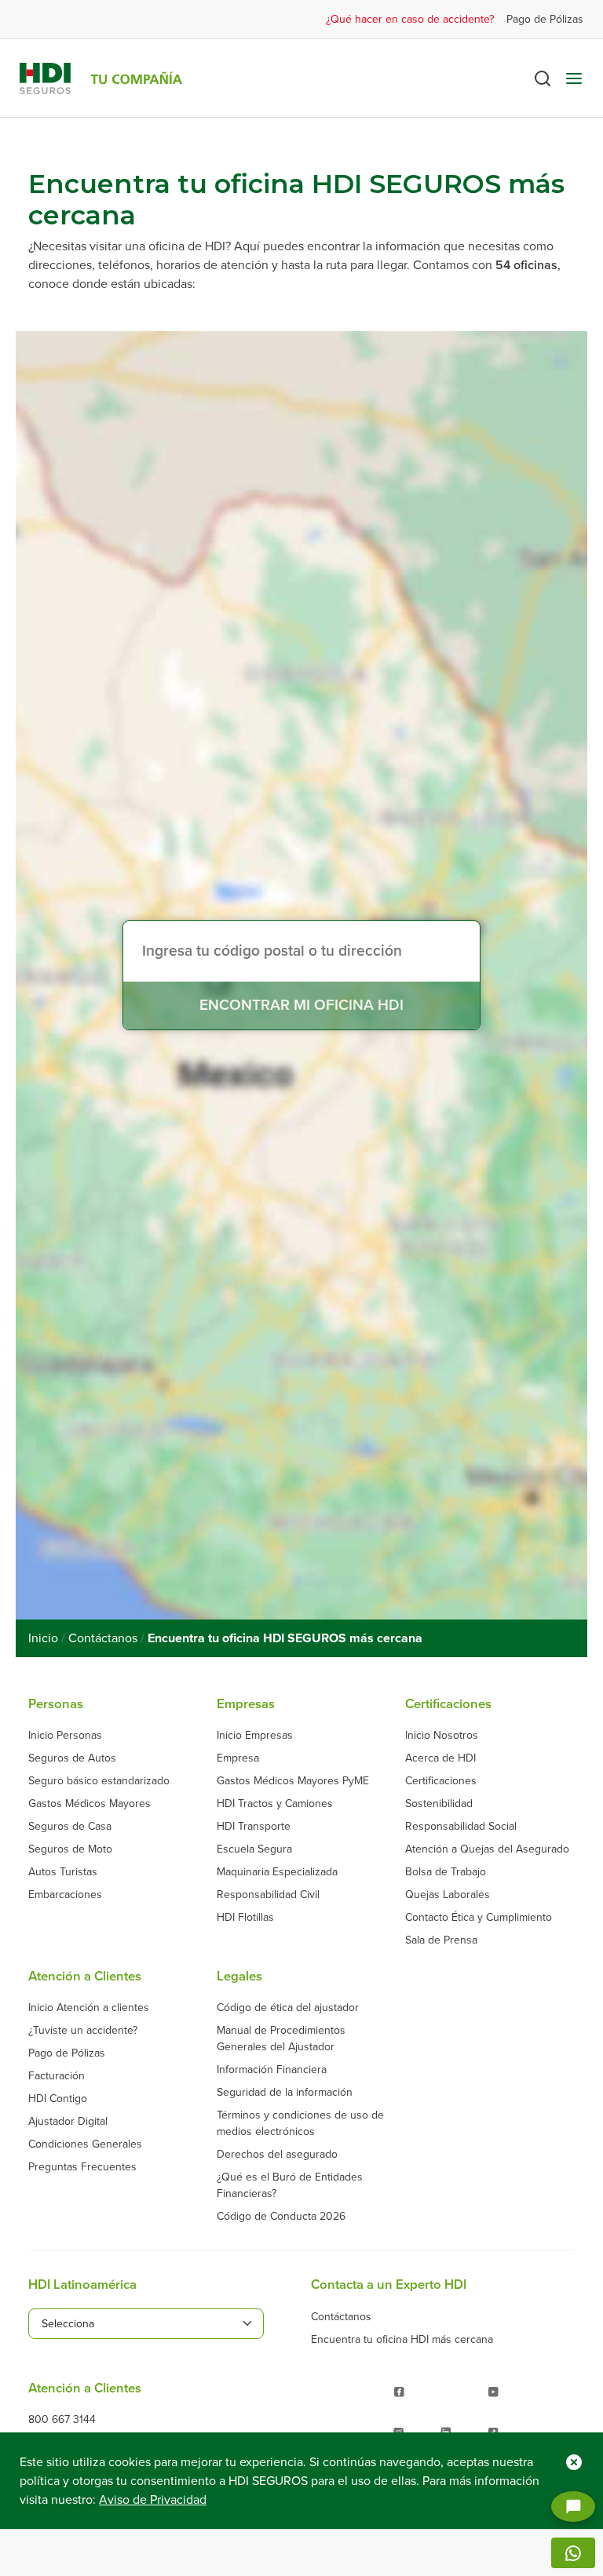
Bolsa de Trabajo (446, 1872)
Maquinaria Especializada (277, 1872)
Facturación (57, 2076)
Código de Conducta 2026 (281, 2216)
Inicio (43, 1638)
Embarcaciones (65, 1895)
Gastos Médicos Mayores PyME (293, 1781)
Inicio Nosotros (442, 1735)
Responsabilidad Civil (268, 1895)
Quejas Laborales (448, 1895)
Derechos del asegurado (277, 2154)
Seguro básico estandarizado (99, 1781)
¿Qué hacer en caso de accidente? (410, 19)
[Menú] (574, 78)
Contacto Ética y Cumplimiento (479, 1917)
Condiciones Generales (85, 2144)
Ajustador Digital (68, 2121)
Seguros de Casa (70, 1826)
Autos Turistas (63, 1872)
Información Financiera (272, 2070)
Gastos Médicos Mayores (90, 1804)
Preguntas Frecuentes (82, 2167)
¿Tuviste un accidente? (83, 2030)
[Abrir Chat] (573, 2507)
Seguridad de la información (285, 2092)
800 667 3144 (62, 2419)
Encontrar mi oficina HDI (301, 1005)
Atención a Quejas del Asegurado (487, 1849)
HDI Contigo (58, 2099)
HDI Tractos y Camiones (275, 1804)
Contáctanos (103, 1638)
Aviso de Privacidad (153, 2500)
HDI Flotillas (245, 1917)
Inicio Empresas (255, 1735)
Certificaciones (441, 1781)
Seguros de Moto (70, 1849)
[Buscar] (543, 78)
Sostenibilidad (439, 1804)
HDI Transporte (254, 1826)
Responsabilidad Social (461, 1826)
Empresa (238, 1758)
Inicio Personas (65, 1735)
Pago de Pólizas (545, 19)
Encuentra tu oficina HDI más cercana (402, 2339)
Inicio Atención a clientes (89, 2008)
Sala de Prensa (441, 1940)
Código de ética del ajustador (288, 2008)
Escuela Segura (254, 1849)
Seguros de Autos (72, 1758)
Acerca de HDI (440, 1758)
